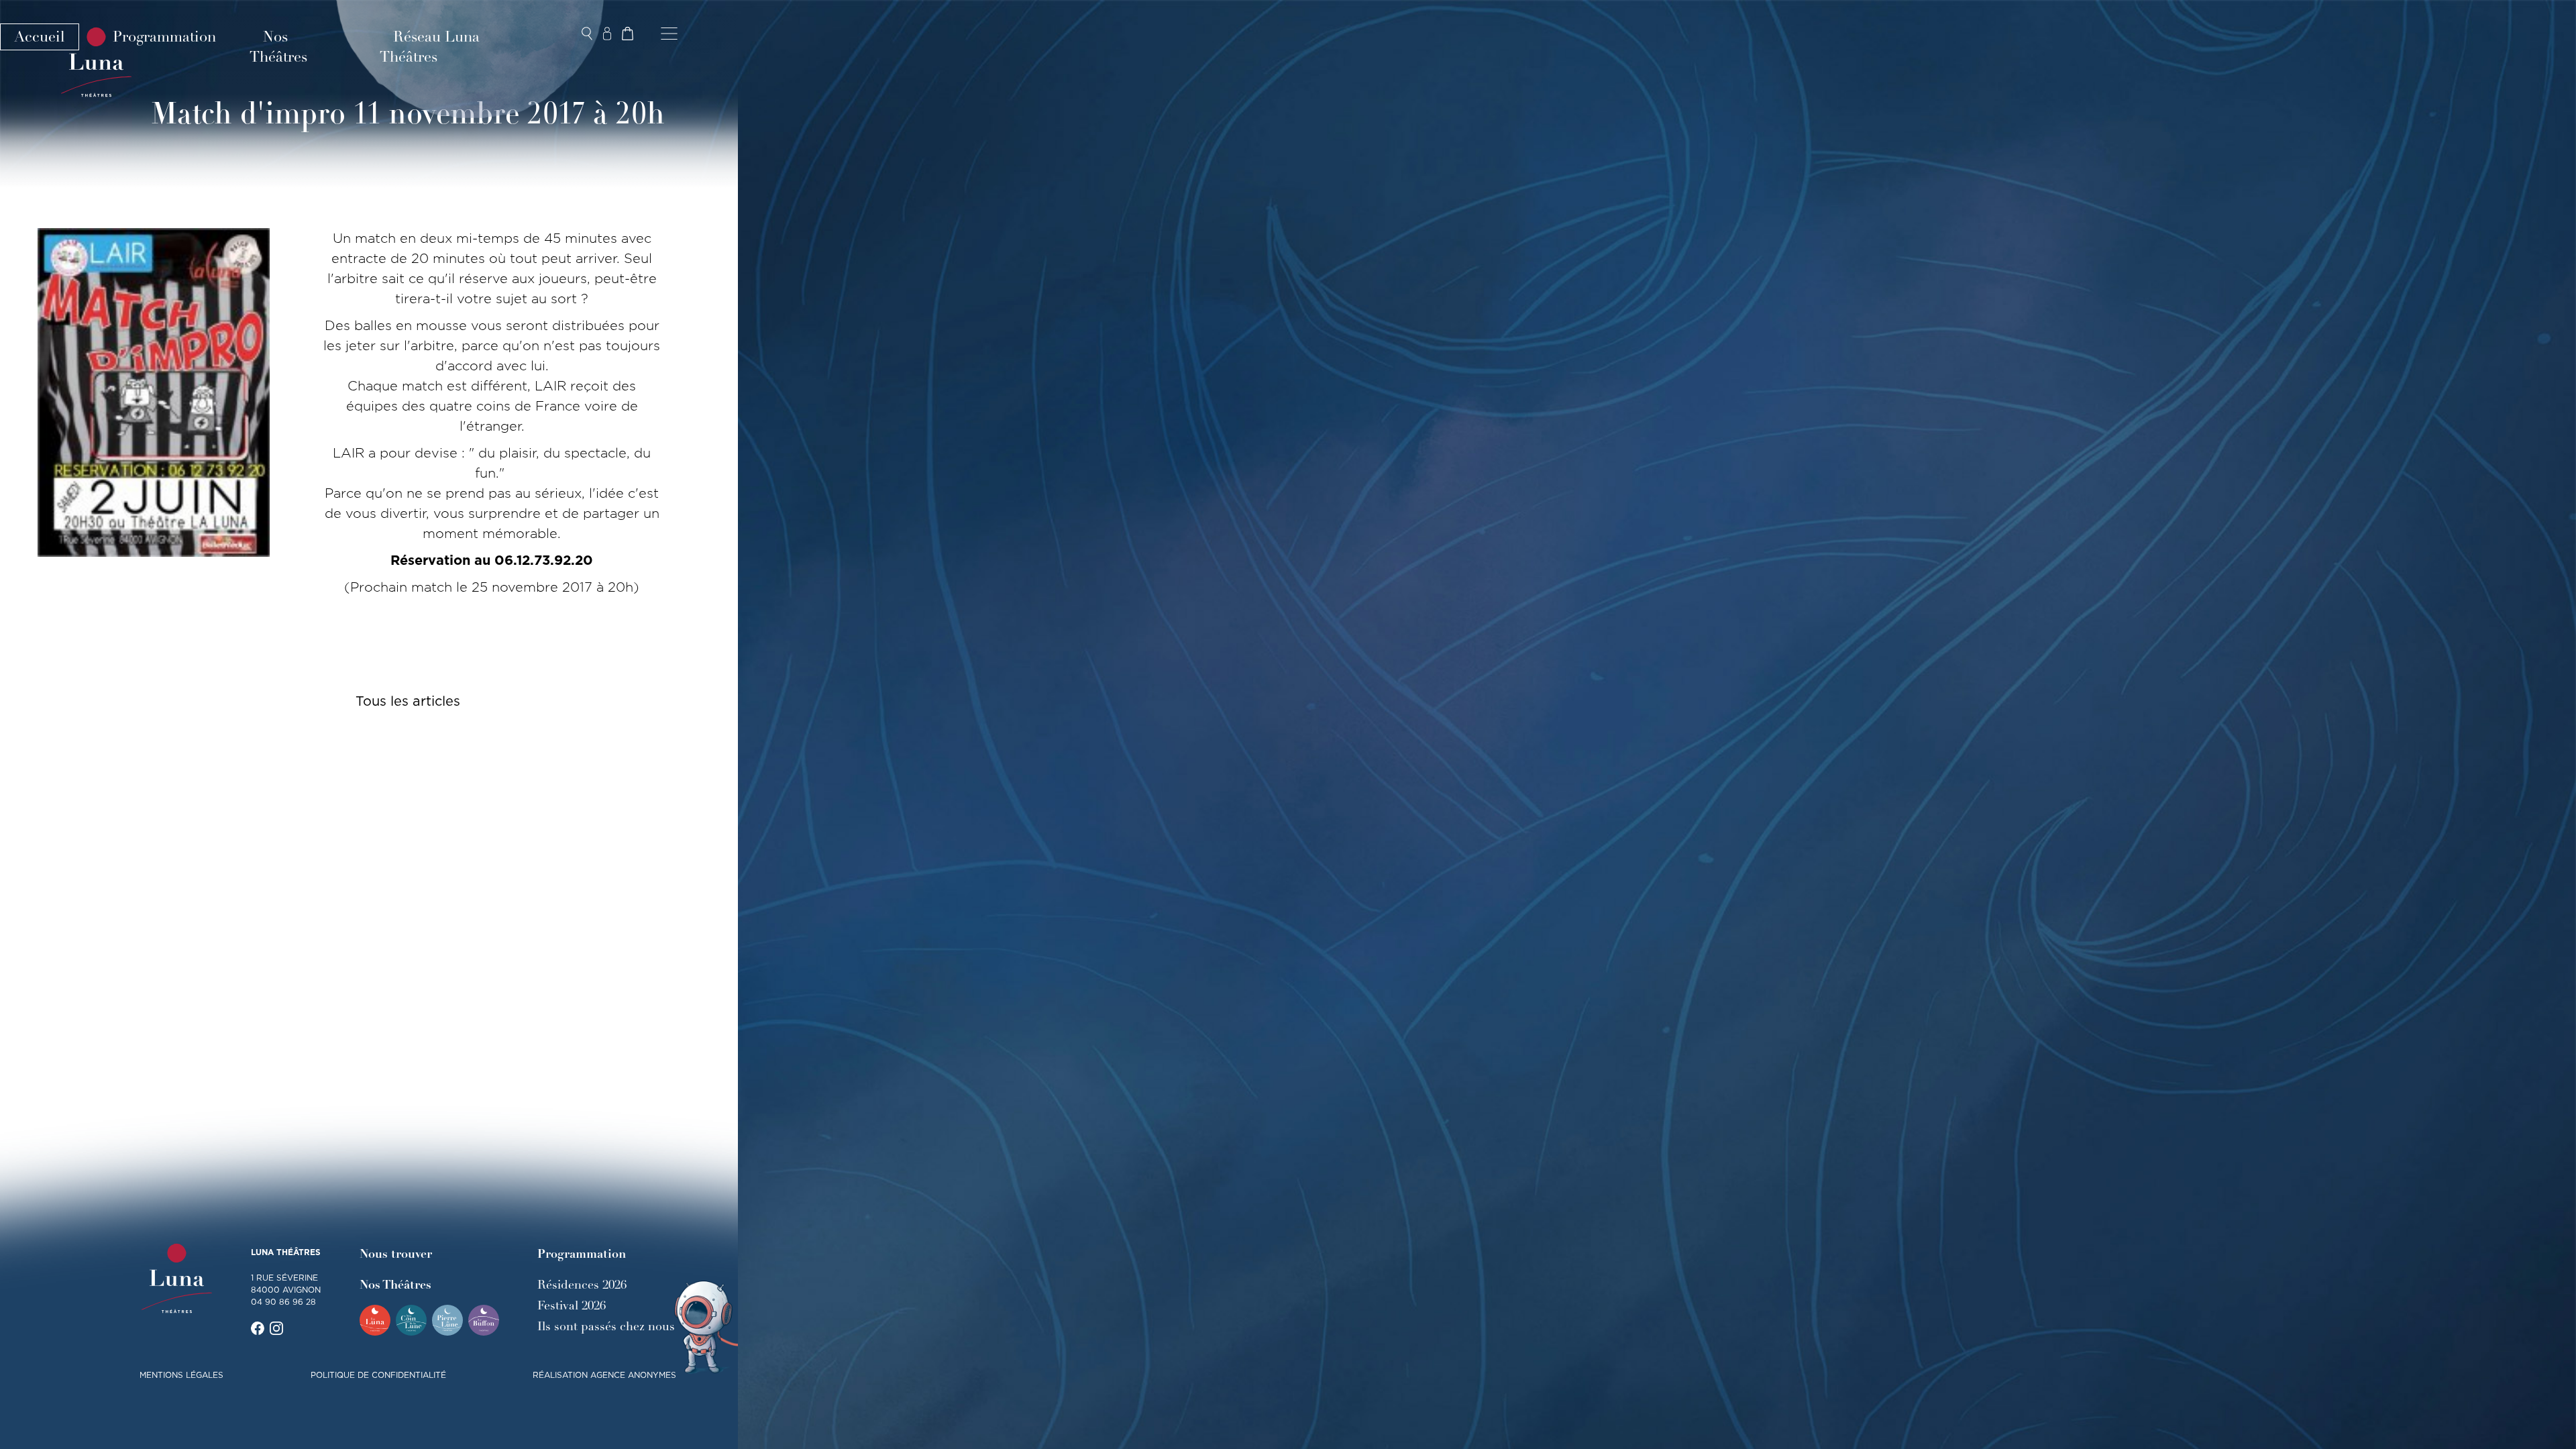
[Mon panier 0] (627, 34)
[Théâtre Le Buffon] (484, 1320)
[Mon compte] (607, 34)
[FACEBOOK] (258, 1328)
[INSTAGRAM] (276, 1328)
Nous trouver (396, 1254)
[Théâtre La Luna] (375, 1320)
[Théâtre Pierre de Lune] (447, 1320)
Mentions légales (181, 1375)
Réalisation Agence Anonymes (604, 1375)
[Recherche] (587, 34)
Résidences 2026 (582, 1285)
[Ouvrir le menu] (669, 34)
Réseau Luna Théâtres (430, 47)
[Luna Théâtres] (177, 1279)
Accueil (40, 37)
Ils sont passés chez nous (606, 1326)
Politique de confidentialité (378, 1375)
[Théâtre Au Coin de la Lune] (411, 1320)
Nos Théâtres (278, 47)
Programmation (164, 37)
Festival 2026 (572, 1305)
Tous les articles (408, 701)
